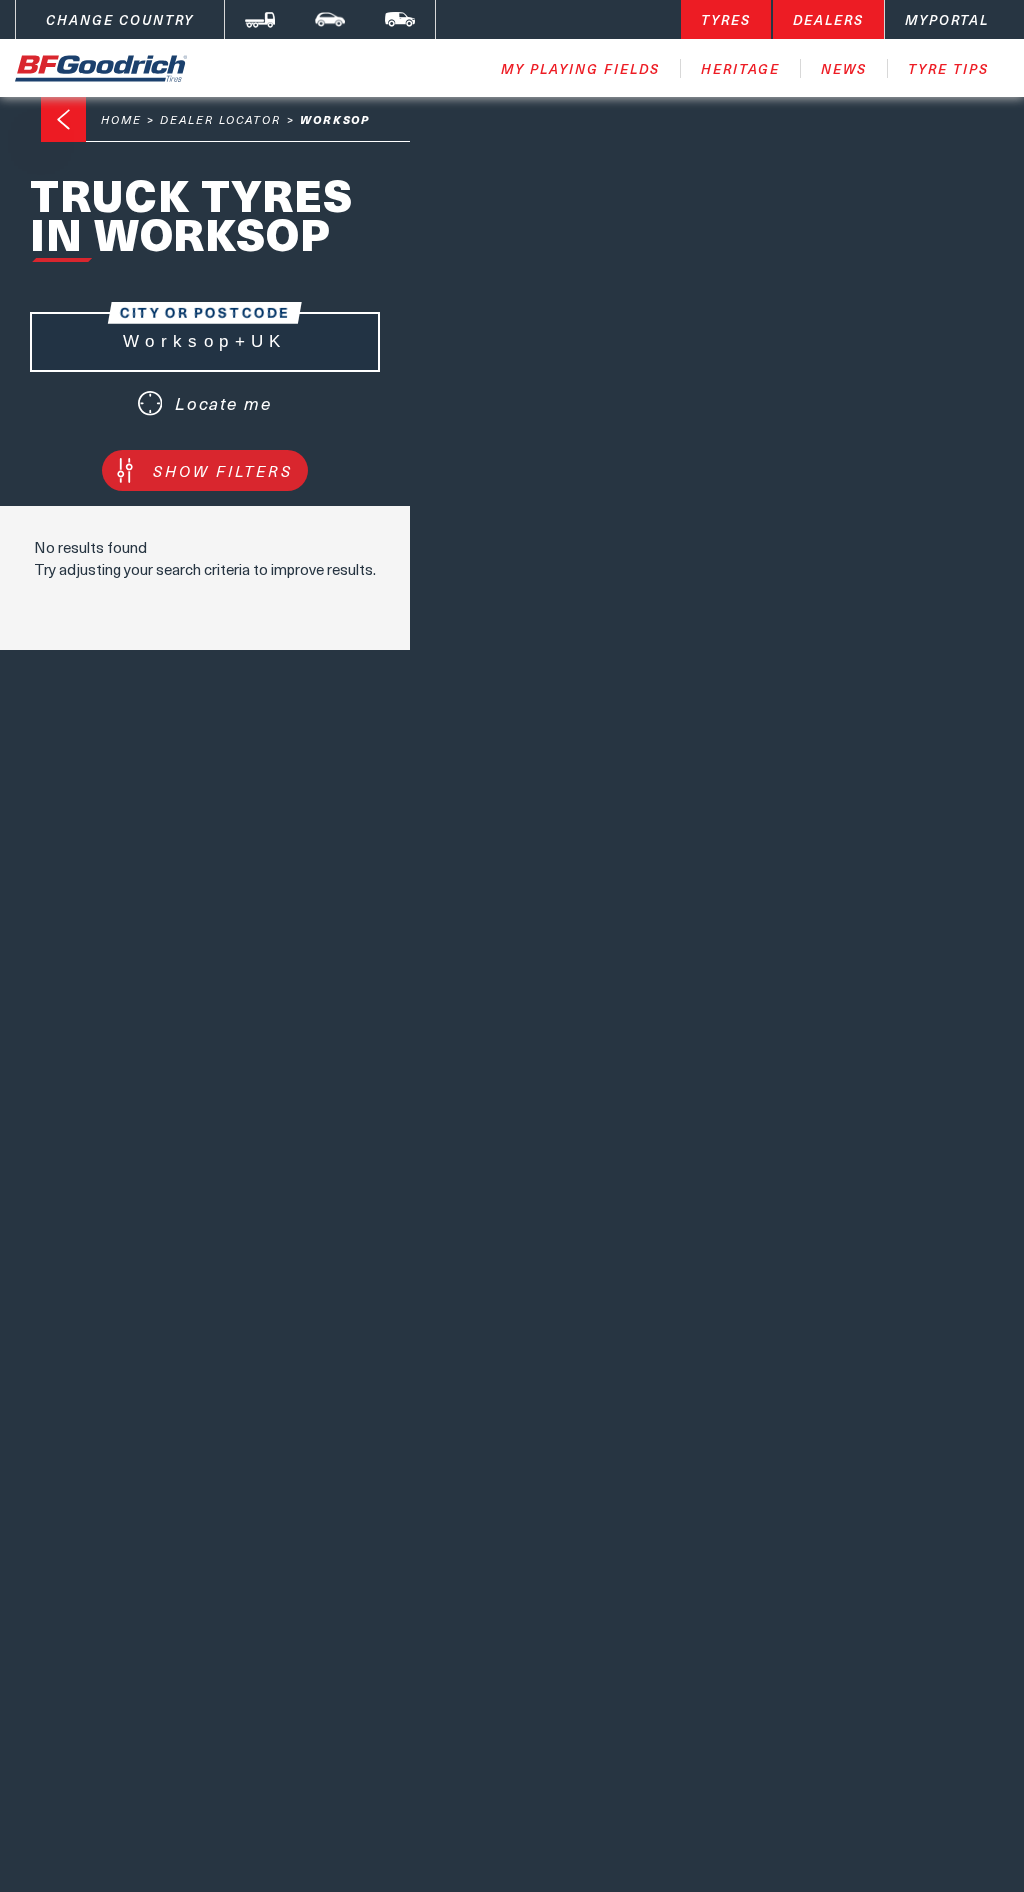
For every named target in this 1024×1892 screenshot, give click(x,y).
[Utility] (400, 19)
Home (121, 119)
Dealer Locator (220, 119)
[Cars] (330, 19)
